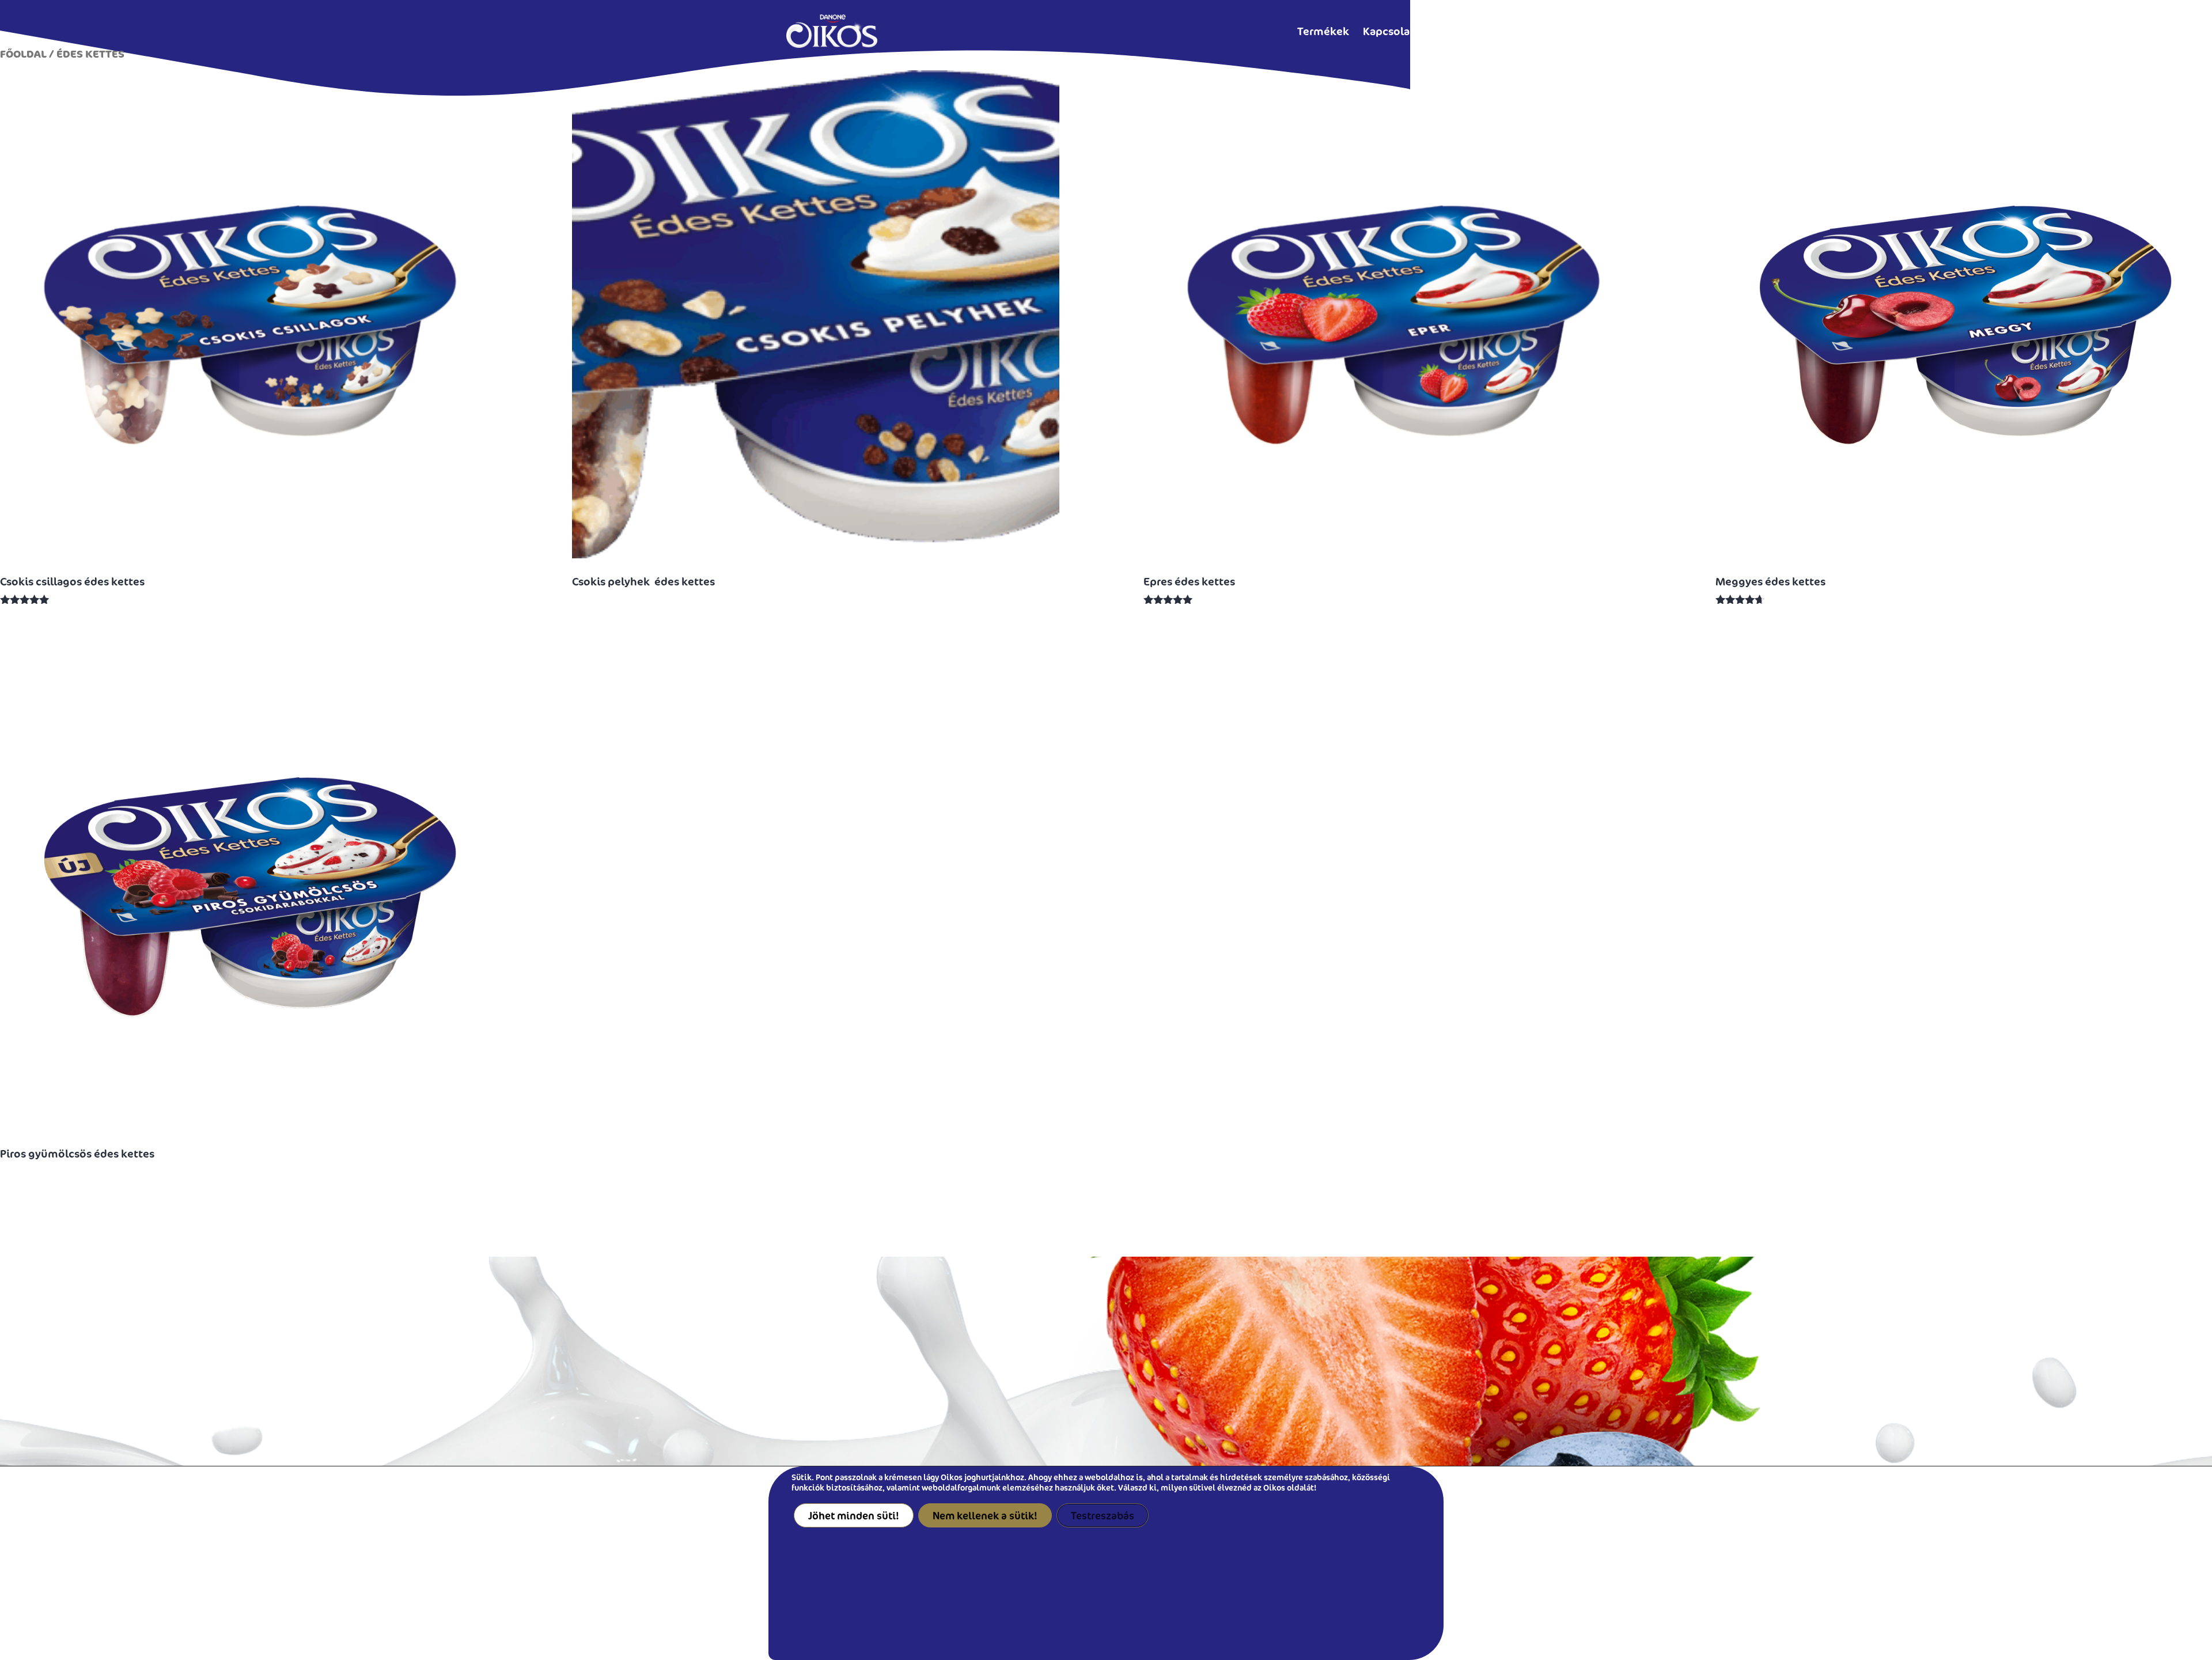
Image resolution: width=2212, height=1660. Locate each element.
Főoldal (23, 54)
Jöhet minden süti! (854, 1515)
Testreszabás (1103, 1515)
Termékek (1323, 31)
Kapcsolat (1389, 31)
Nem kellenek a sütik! (985, 1515)
